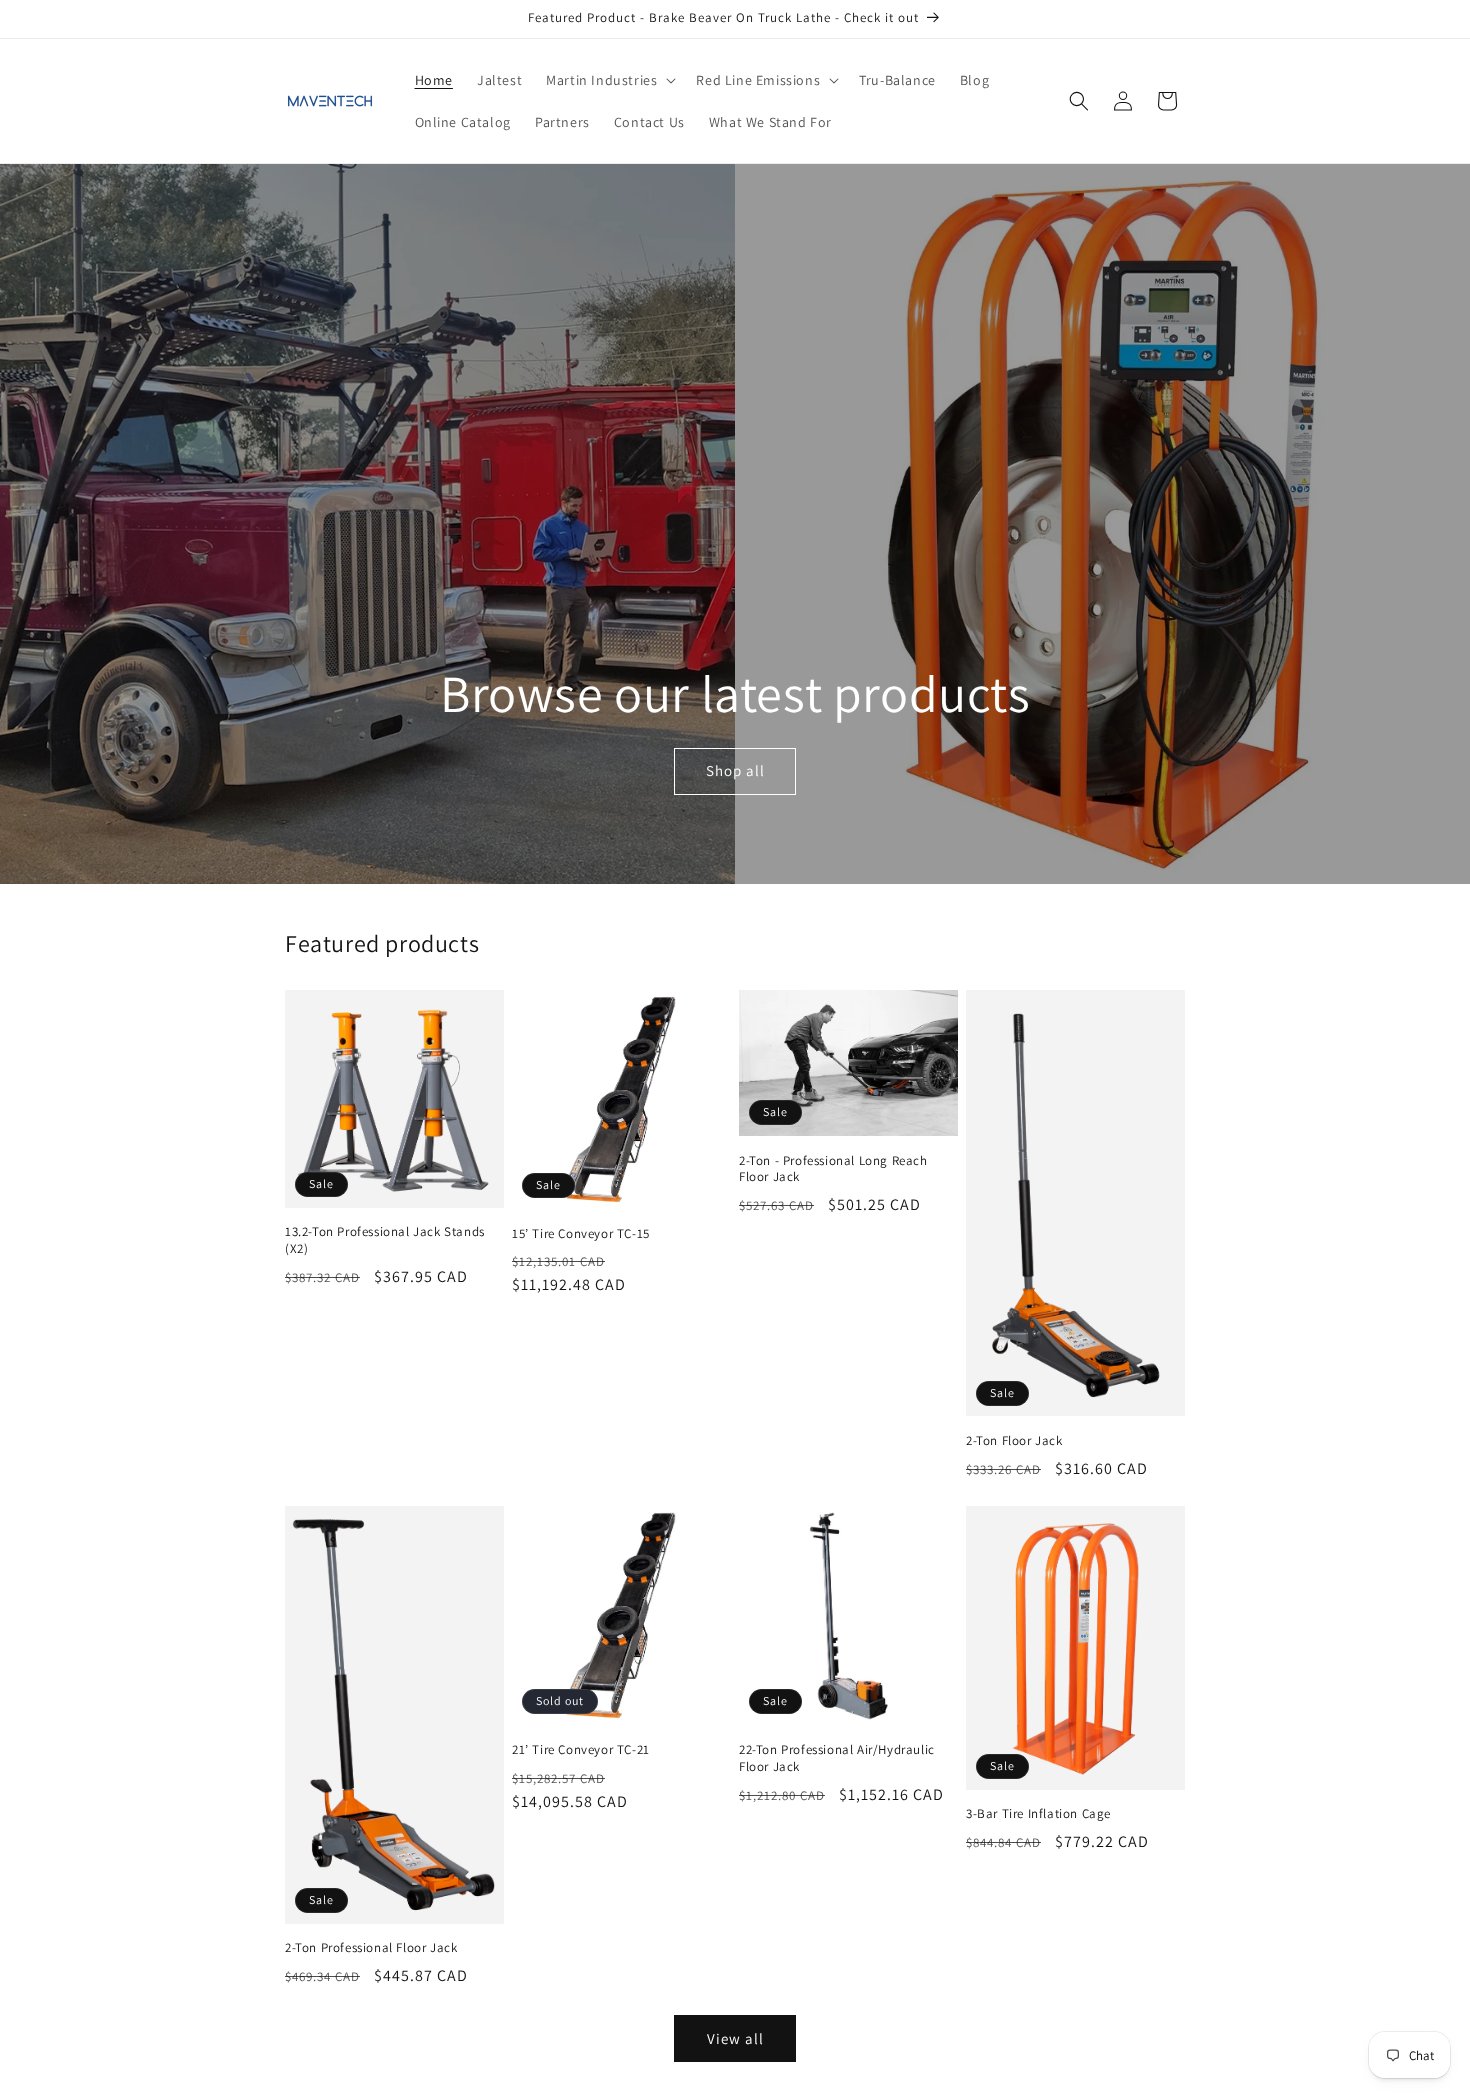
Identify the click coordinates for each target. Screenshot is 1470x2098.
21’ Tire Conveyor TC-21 (581, 1750)
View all (735, 2038)
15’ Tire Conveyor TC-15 (581, 1234)
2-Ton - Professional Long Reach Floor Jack (833, 1169)
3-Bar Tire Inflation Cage (1038, 1814)
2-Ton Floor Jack (1014, 1441)
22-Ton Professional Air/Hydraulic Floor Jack (837, 1758)
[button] (609, 80)
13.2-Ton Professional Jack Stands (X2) (385, 1240)
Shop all (734, 770)
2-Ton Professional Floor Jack (371, 1948)
